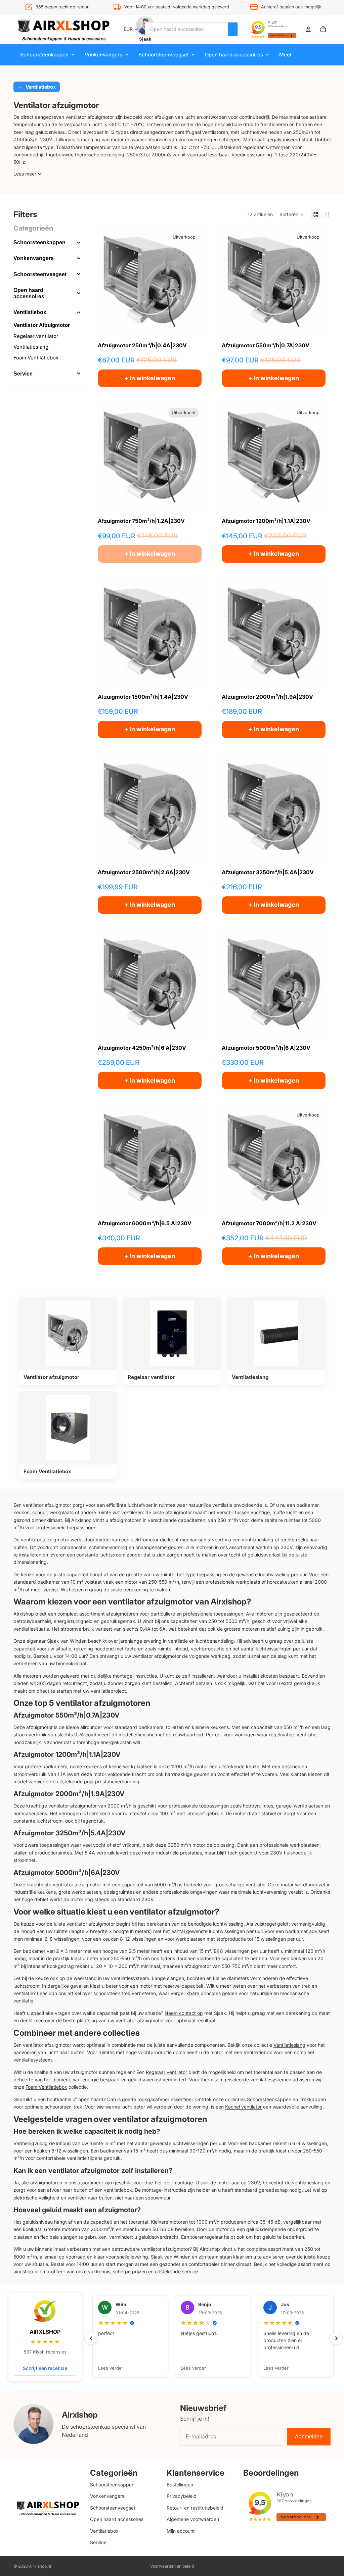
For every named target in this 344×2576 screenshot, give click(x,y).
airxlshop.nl (26, 2271)
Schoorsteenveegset (40, 274)
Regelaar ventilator (36, 336)
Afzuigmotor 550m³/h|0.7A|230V (67, 1715)
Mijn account (181, 2531)
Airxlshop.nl (40, 2566)
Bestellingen (180, 2485)
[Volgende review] (336, 2338)
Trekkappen (313, 2099)
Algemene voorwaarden (193, 2519)
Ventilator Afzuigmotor (42, 325)
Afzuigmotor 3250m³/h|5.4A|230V (70, 1833)
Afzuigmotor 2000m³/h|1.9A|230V (69, 1794)
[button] (292, 214)
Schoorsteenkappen (39, 242)
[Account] (308, 29)
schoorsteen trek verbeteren (125, 1993)
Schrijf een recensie (45, 2368)
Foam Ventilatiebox (36, 358)
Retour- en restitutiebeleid (195, 2508)
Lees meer (26, 174)
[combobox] (187, 29)
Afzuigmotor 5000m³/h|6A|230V (67, 1873)
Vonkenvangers (34, 258)
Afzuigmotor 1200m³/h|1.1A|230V (67, 1754)
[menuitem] (286, 55)
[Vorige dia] (108, 282)
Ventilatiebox (30, 312)
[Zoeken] (233, 29)
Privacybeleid (182, 2496)
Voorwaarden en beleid (172, 2566)
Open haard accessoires (29, 293)
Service (23, 374)
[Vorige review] (91, 2338)
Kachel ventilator (243, 2107)
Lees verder (111, 2368)
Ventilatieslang (31, 347)
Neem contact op (184, 2013)
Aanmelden (309, 2437)
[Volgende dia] (191, 282)
